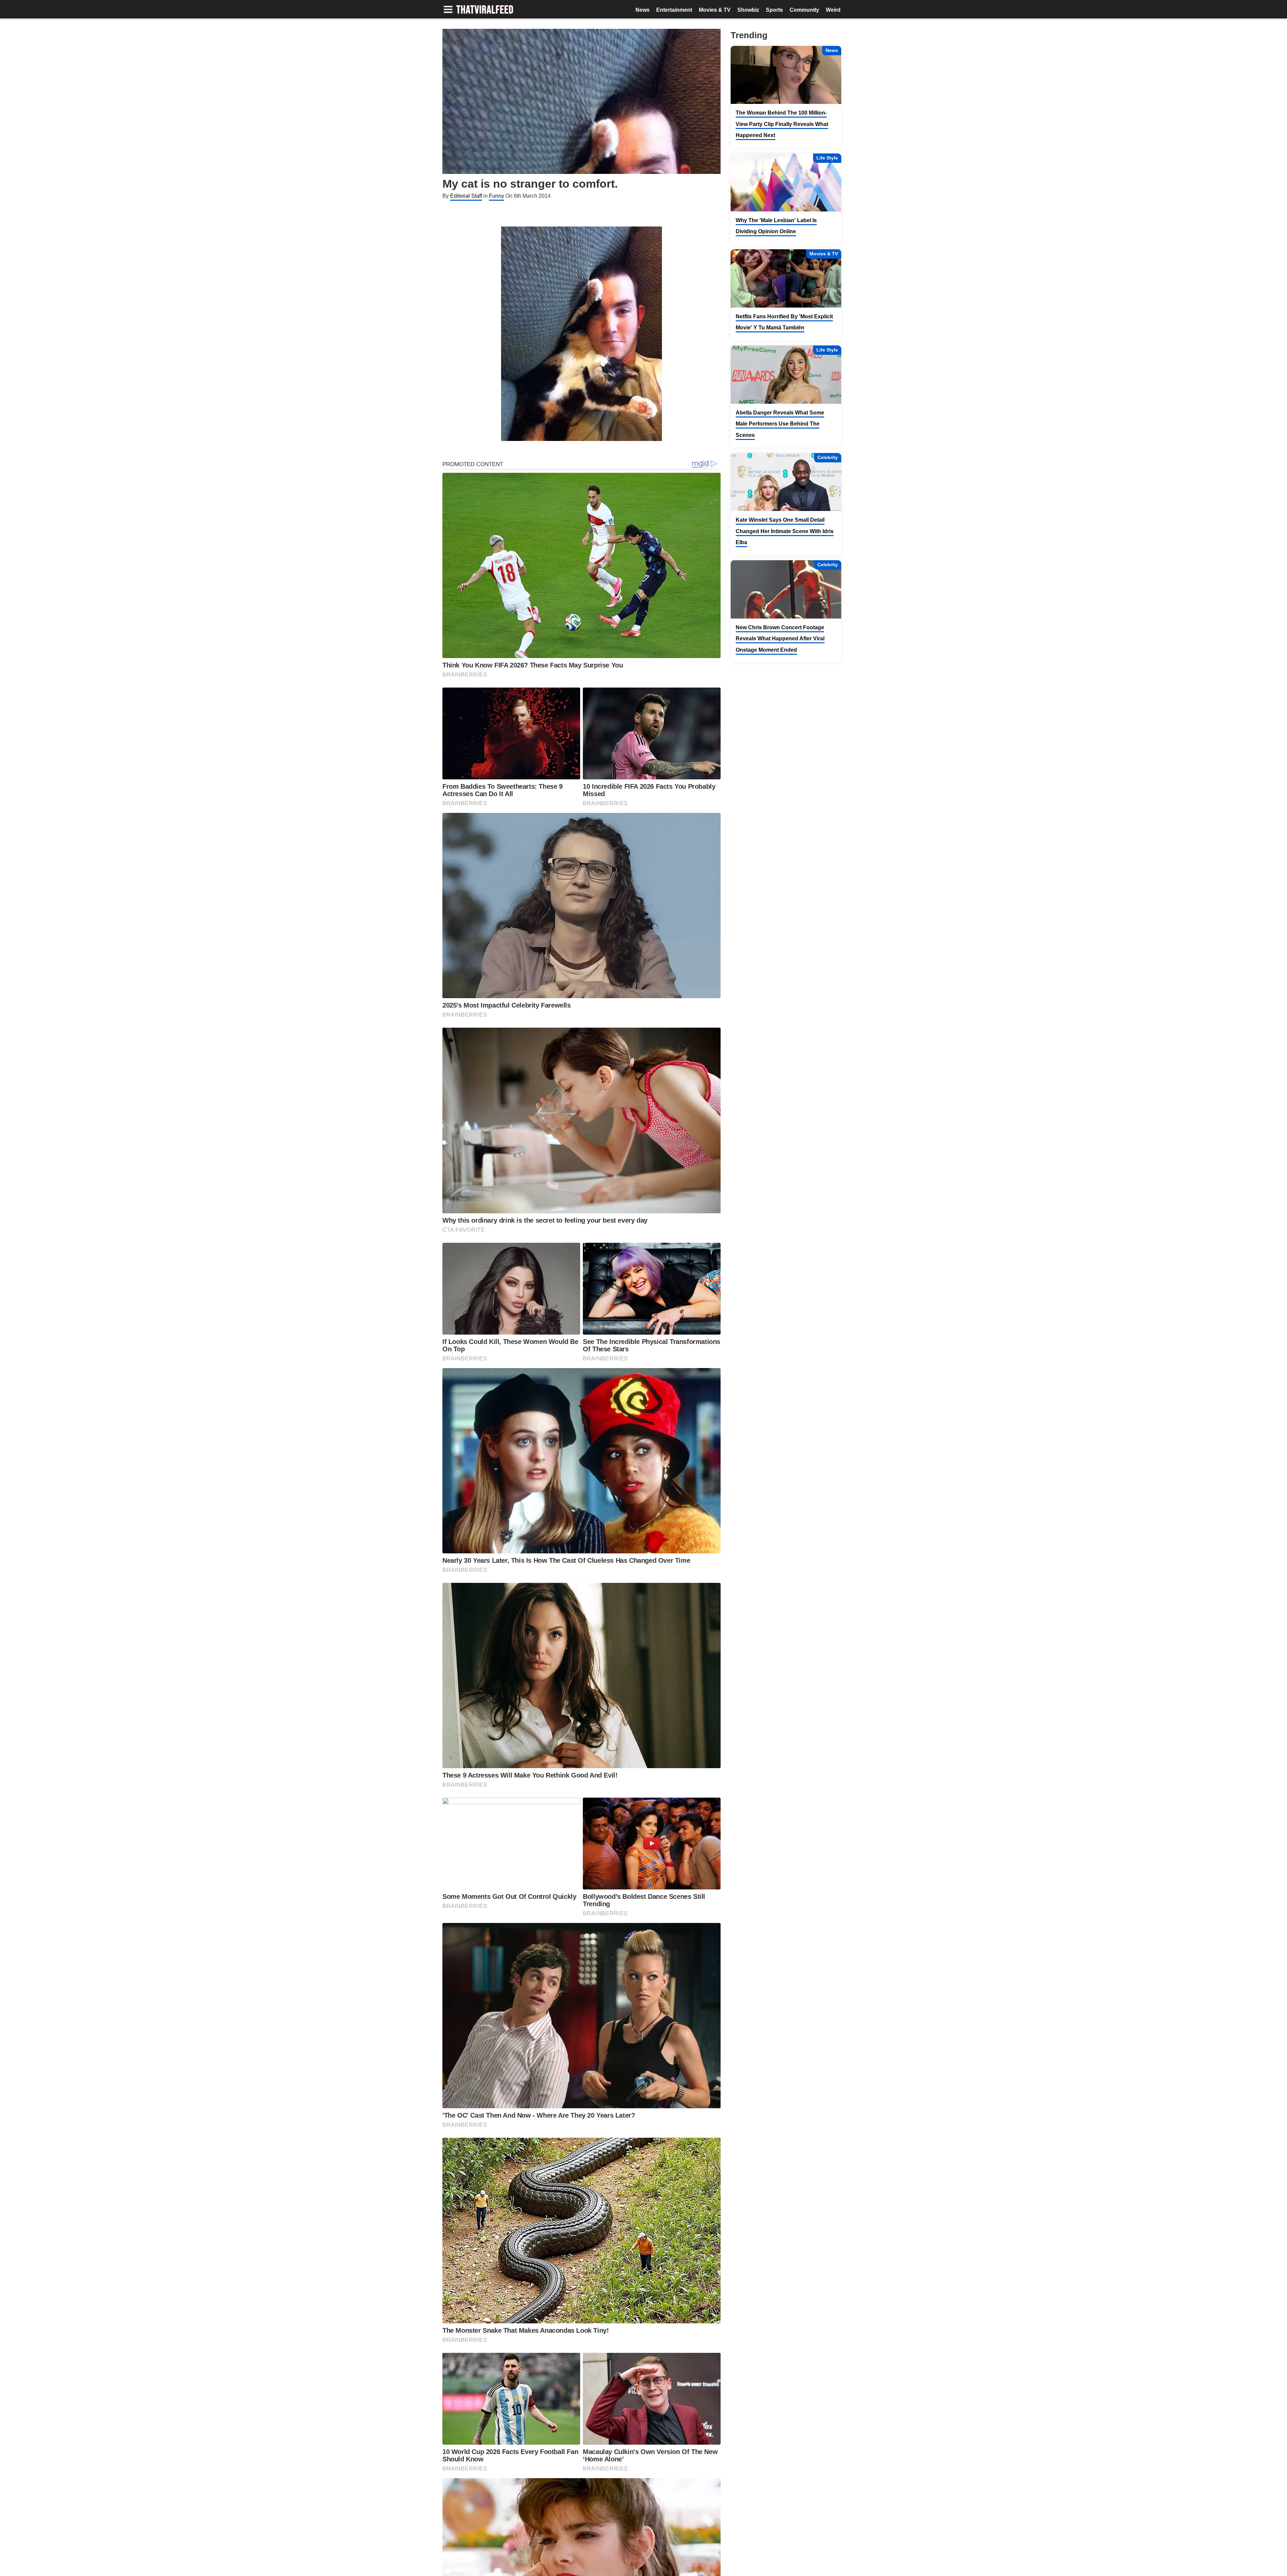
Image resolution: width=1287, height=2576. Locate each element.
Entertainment (674, 10)
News (642, 10)
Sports (774, 10)
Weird (833, 10)
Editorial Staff (466, 196)
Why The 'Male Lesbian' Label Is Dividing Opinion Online (776, 226)
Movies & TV (715, 10)
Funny (497, 196)
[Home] (485, 10)
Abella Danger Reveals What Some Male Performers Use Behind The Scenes (780, 424)
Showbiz (748, 10)
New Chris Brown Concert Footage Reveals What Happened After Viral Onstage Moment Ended (780, 639)
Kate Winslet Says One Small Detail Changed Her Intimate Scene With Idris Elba (785, 531)
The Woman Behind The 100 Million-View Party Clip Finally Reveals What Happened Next (782, 124)
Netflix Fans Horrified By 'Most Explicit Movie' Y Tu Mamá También (784, 322)
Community (804, 10)
